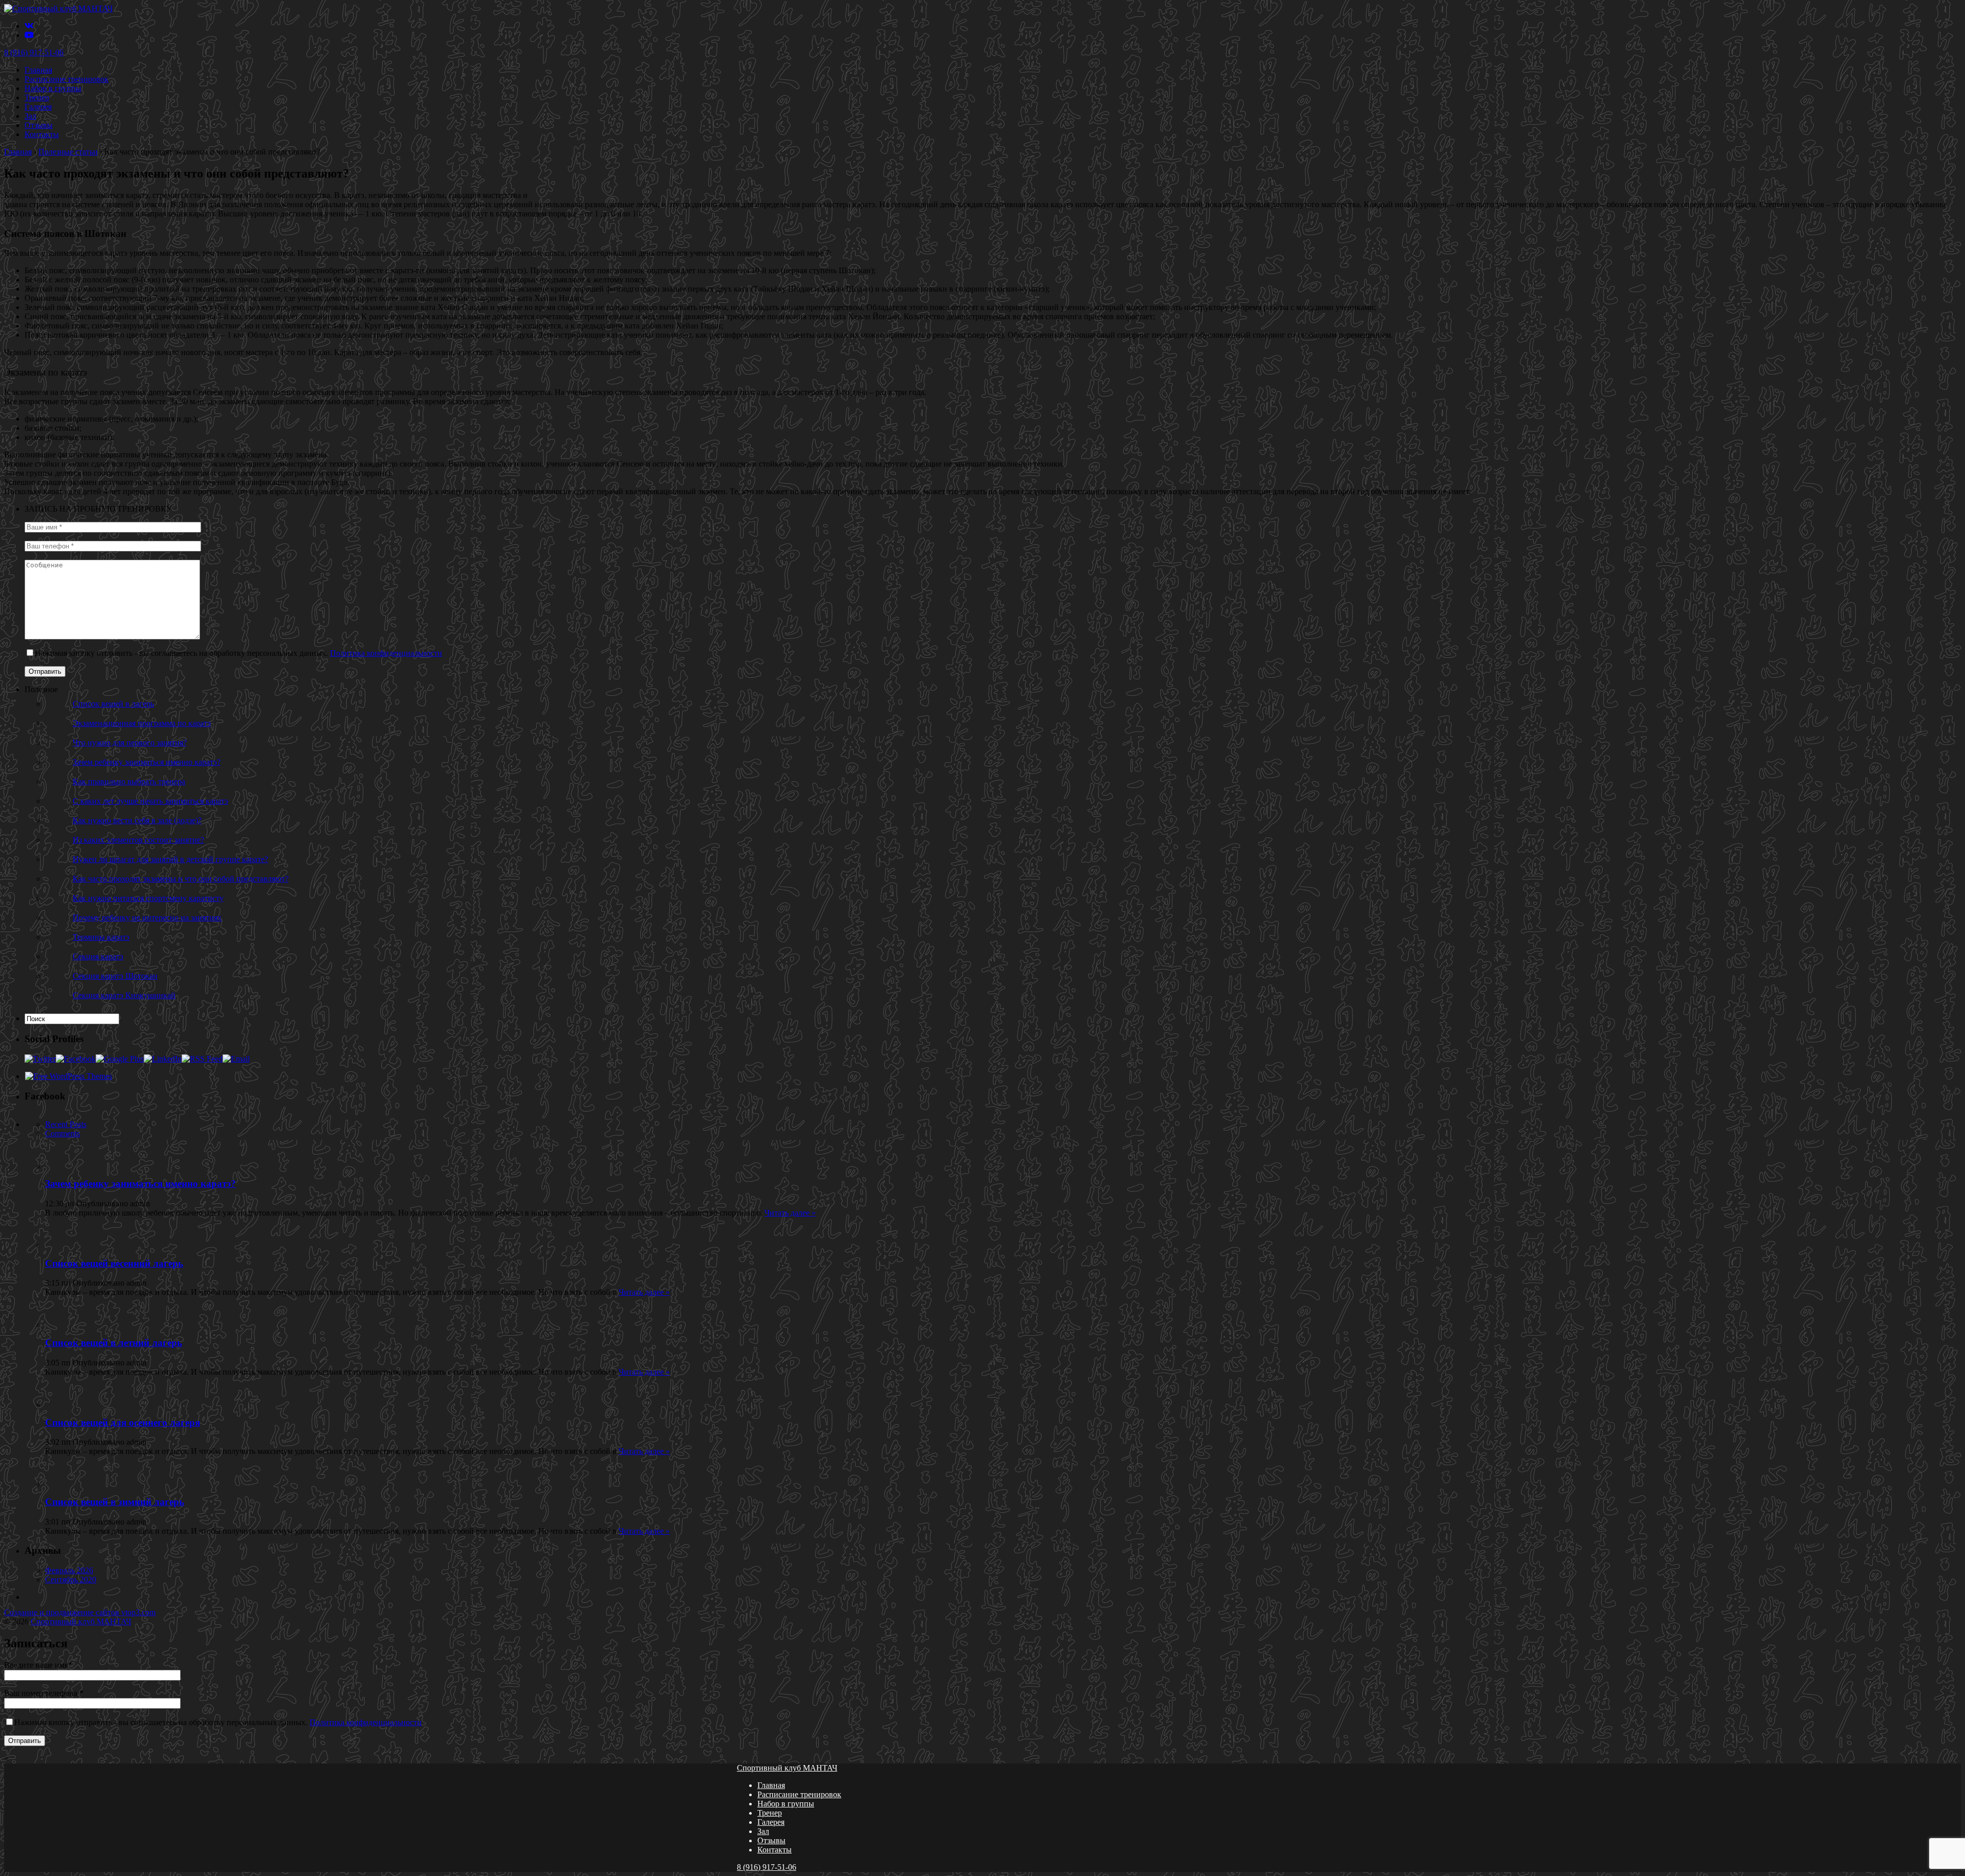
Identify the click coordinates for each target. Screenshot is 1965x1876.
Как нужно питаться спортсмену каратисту (148, 898)
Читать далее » (790, 1213)
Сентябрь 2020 (71, 1580)
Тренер (37, 97)
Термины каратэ (101, 937)
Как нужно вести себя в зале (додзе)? (137, 820)
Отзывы (39, 125)
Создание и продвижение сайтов (80, 1612)
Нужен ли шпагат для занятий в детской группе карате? (170, 859)
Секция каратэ (98, 956)
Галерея (38, 107)
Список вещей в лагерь (113, 704)
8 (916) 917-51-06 (34, 52)
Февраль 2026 (69, 1570)
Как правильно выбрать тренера (129, 781)
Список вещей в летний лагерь (114, 1343)
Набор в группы (53, 88)
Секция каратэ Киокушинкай (124, 995)
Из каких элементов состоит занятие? (138, 840)
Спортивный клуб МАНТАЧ (81, 1621)
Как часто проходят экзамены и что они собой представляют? (181, 879)
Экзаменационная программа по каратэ (142, 723)
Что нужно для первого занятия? (130, 743)
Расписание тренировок (67, 79)
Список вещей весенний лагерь (114, 1263)
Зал (30, 116)
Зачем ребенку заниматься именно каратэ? (147, 762)
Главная (38, 70)
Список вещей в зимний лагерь (115, 1502)
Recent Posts (66, 1124)
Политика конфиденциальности (386, 653)
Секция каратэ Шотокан (115, 976)
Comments (62, 1133)
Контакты (42, 134)
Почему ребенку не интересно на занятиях (147, 918)
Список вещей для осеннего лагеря (123, 1422)
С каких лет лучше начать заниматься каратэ (150, 801)
